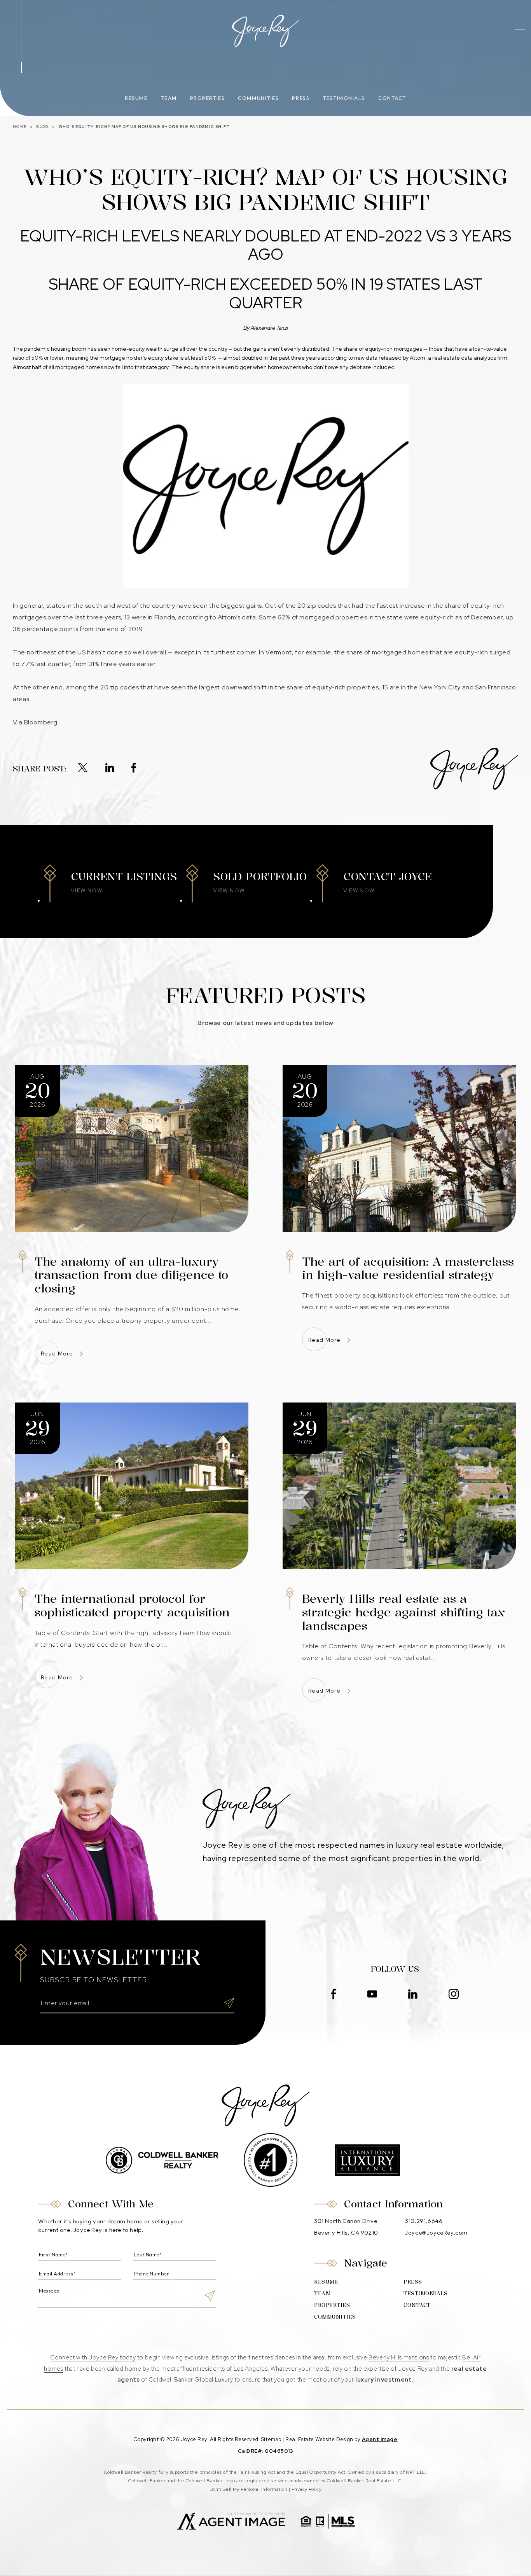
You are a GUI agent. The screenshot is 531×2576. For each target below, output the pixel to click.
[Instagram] (454, 1995)
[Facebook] (134, 768)
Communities (258, 98)
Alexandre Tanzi (269, 328)
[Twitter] (83, 768)
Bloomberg (41, 722)
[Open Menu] (520, 31)
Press (301, 98)
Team (169, 98)
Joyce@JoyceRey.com (436, 2232)
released (390, 358)
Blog (42, 127)
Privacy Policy (307, 2489)
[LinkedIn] (110, 768)
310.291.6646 (424, 2221)
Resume (136, 98)
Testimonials (344, 98)
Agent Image (380, 2439)
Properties (208, 98)
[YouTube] (372, 1995)
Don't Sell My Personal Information (248, 2489)
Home (20, 127)
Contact (392, 98)
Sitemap (271, 2439)
